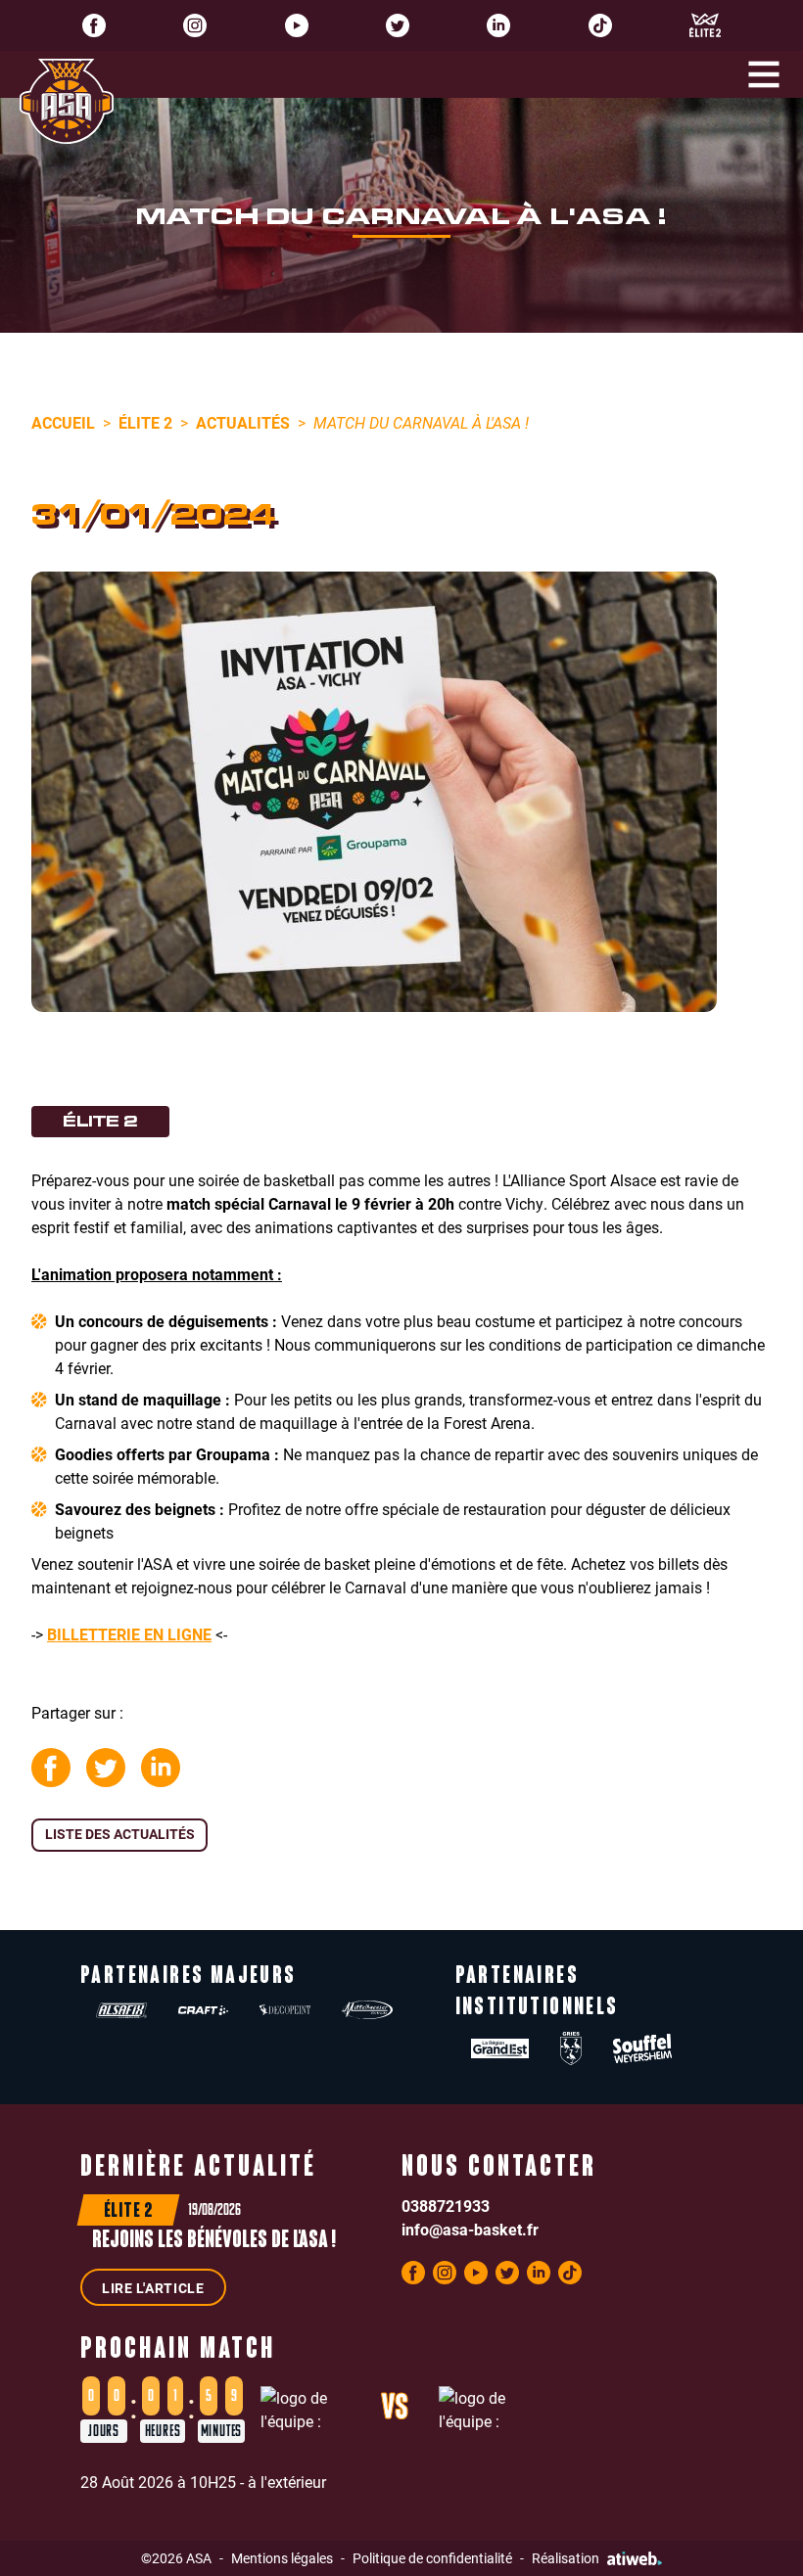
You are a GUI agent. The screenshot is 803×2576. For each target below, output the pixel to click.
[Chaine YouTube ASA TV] (297, 25)
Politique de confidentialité (432, 2558)
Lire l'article (153, 2288)
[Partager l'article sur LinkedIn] (161, 1768)
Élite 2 (145, 422)
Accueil (63, 422)
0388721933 (446, 2206)
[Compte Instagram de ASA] (195, 25)
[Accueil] (67, 101)
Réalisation (566, 2558)
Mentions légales (282, 2558)
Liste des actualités (120, 1834)
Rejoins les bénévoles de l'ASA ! (214, 2241)
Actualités (243, 422)
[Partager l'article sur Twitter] (106, 1768)
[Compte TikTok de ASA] (600, 25)
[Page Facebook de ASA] (94, 25)
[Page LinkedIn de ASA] (498, 25)
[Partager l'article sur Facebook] (51, 1768)
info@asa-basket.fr (470, 2229)
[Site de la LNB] (705, 25)
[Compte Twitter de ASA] (398, 25)
